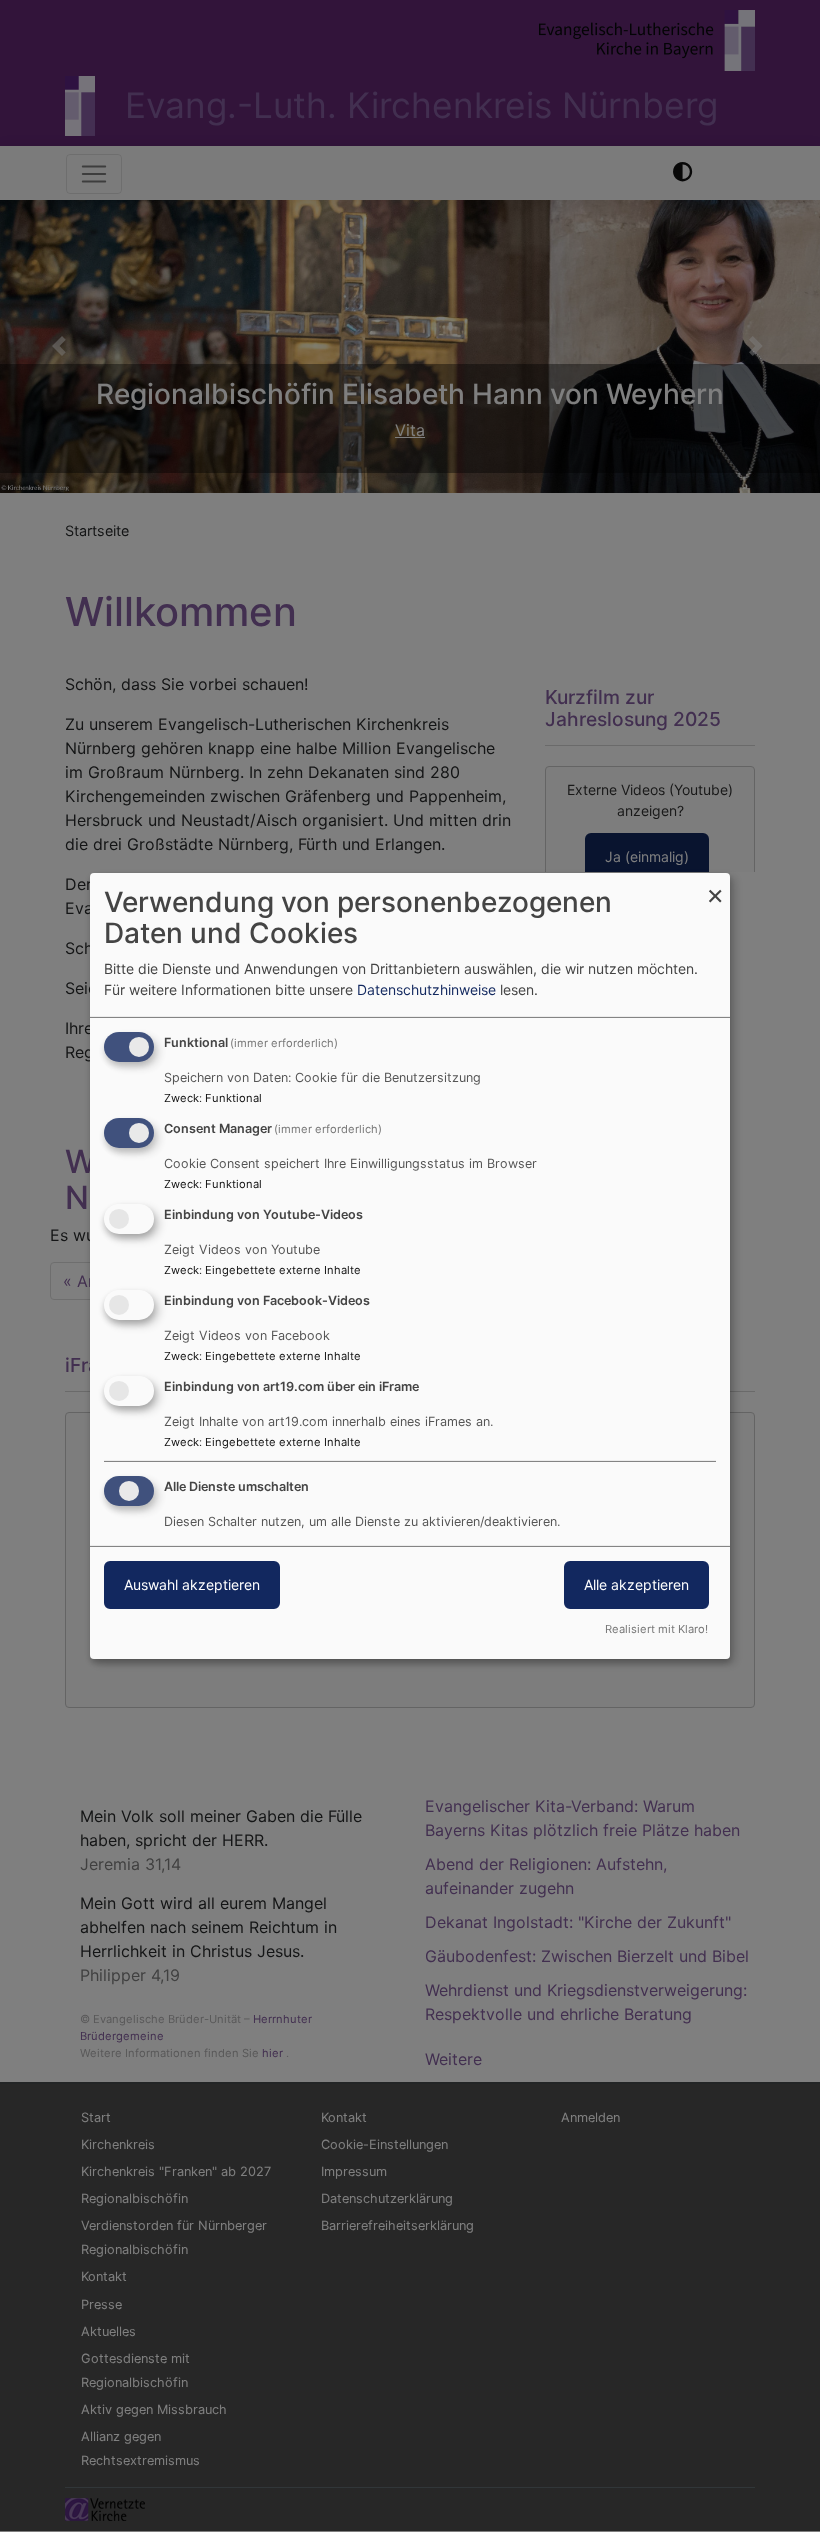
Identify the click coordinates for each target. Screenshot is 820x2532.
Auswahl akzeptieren (192, 1584)
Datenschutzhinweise (426, 989)
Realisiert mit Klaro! (656, 1629)
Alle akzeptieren (636, 1584)
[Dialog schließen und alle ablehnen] (715, 885)
